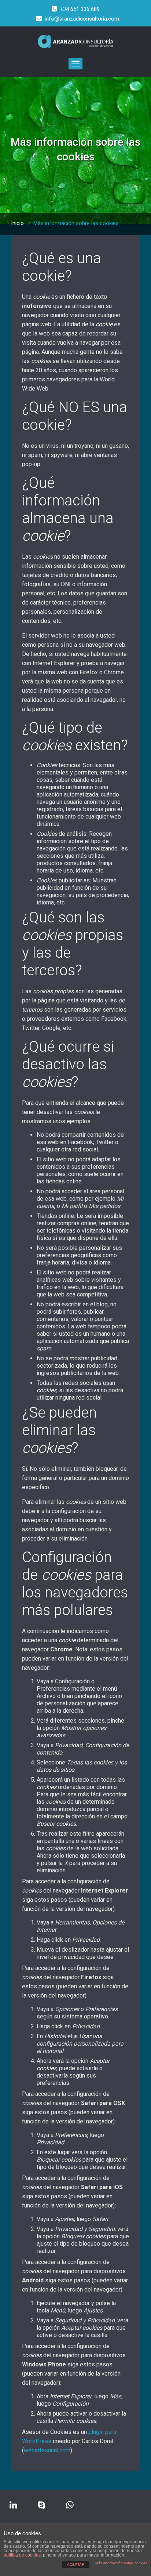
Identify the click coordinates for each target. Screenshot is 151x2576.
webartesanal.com (47, 2450)
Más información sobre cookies (121, 2563)
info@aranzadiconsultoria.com (82, 19)
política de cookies (22, 2555)
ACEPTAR (76, 2564)
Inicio (17, 223)
